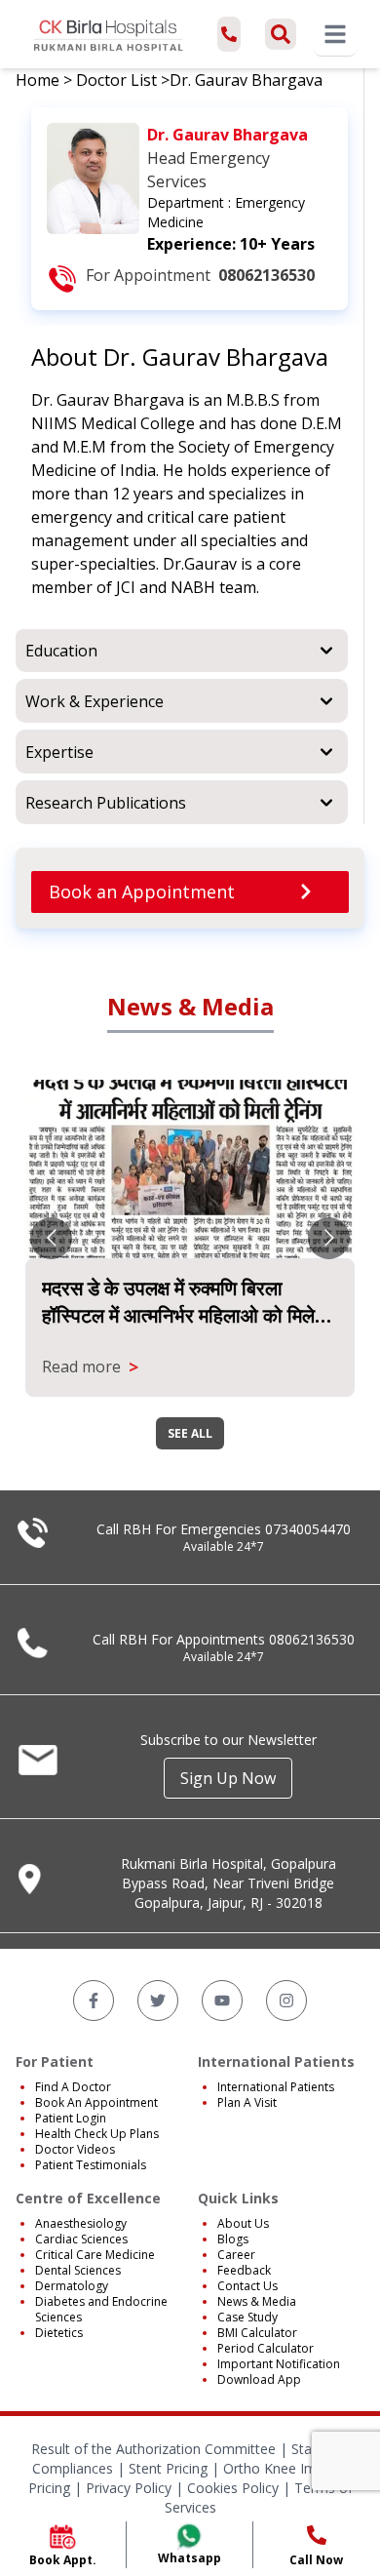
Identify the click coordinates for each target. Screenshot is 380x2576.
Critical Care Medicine (95, 2255)
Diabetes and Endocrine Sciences (101, 2309)
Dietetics (59, 2333)
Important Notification (279, 2364)
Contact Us (247, 2286)
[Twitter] (158, 2001)
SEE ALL (190, 1433)
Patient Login (71, 2118)
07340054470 (308, 1529)
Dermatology (72, 2286)
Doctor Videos (75, 2149)
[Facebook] (94, 2001)
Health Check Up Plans (97, 2134)
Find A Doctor (73, 2087)
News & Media (257, 2301)
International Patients (276, 2087)
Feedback (244, 2270)
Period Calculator (266, 2348)
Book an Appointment (142, 892)
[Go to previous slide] (51, 1238)
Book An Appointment (96, 2102)
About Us (243, 2223)
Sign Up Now (228, 1778)
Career (236, 2255)
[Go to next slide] (329, 1238)
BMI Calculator (257, 2333)
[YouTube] (222, 2001)
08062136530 (312, 1639)
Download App (259, 2379)
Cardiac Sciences (81, 2239)
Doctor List (116, 80)
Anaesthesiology (81, 2223)
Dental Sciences (78, 2270)
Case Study (247, 2317)
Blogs (233, 2239)
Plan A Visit (247, 2102)
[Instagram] (286, 2001)
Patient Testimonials (91, 2165)
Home (38, 80)
